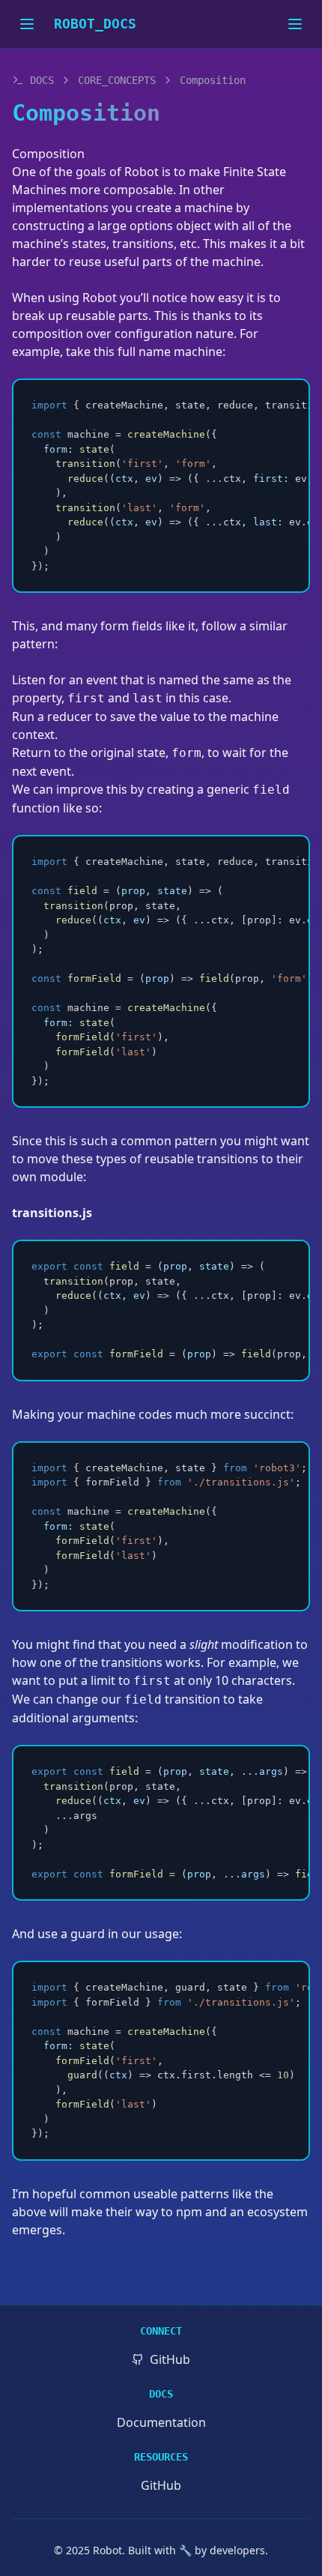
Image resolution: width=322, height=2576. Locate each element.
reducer (70, 717)
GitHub (161, 2485)
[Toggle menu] (295, 24)
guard (88, 1934)
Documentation (161, 2422)
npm (189, 2212)
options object (170, 226)
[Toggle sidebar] (27, 24)
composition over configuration (102, 334)
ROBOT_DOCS (95, 24)
